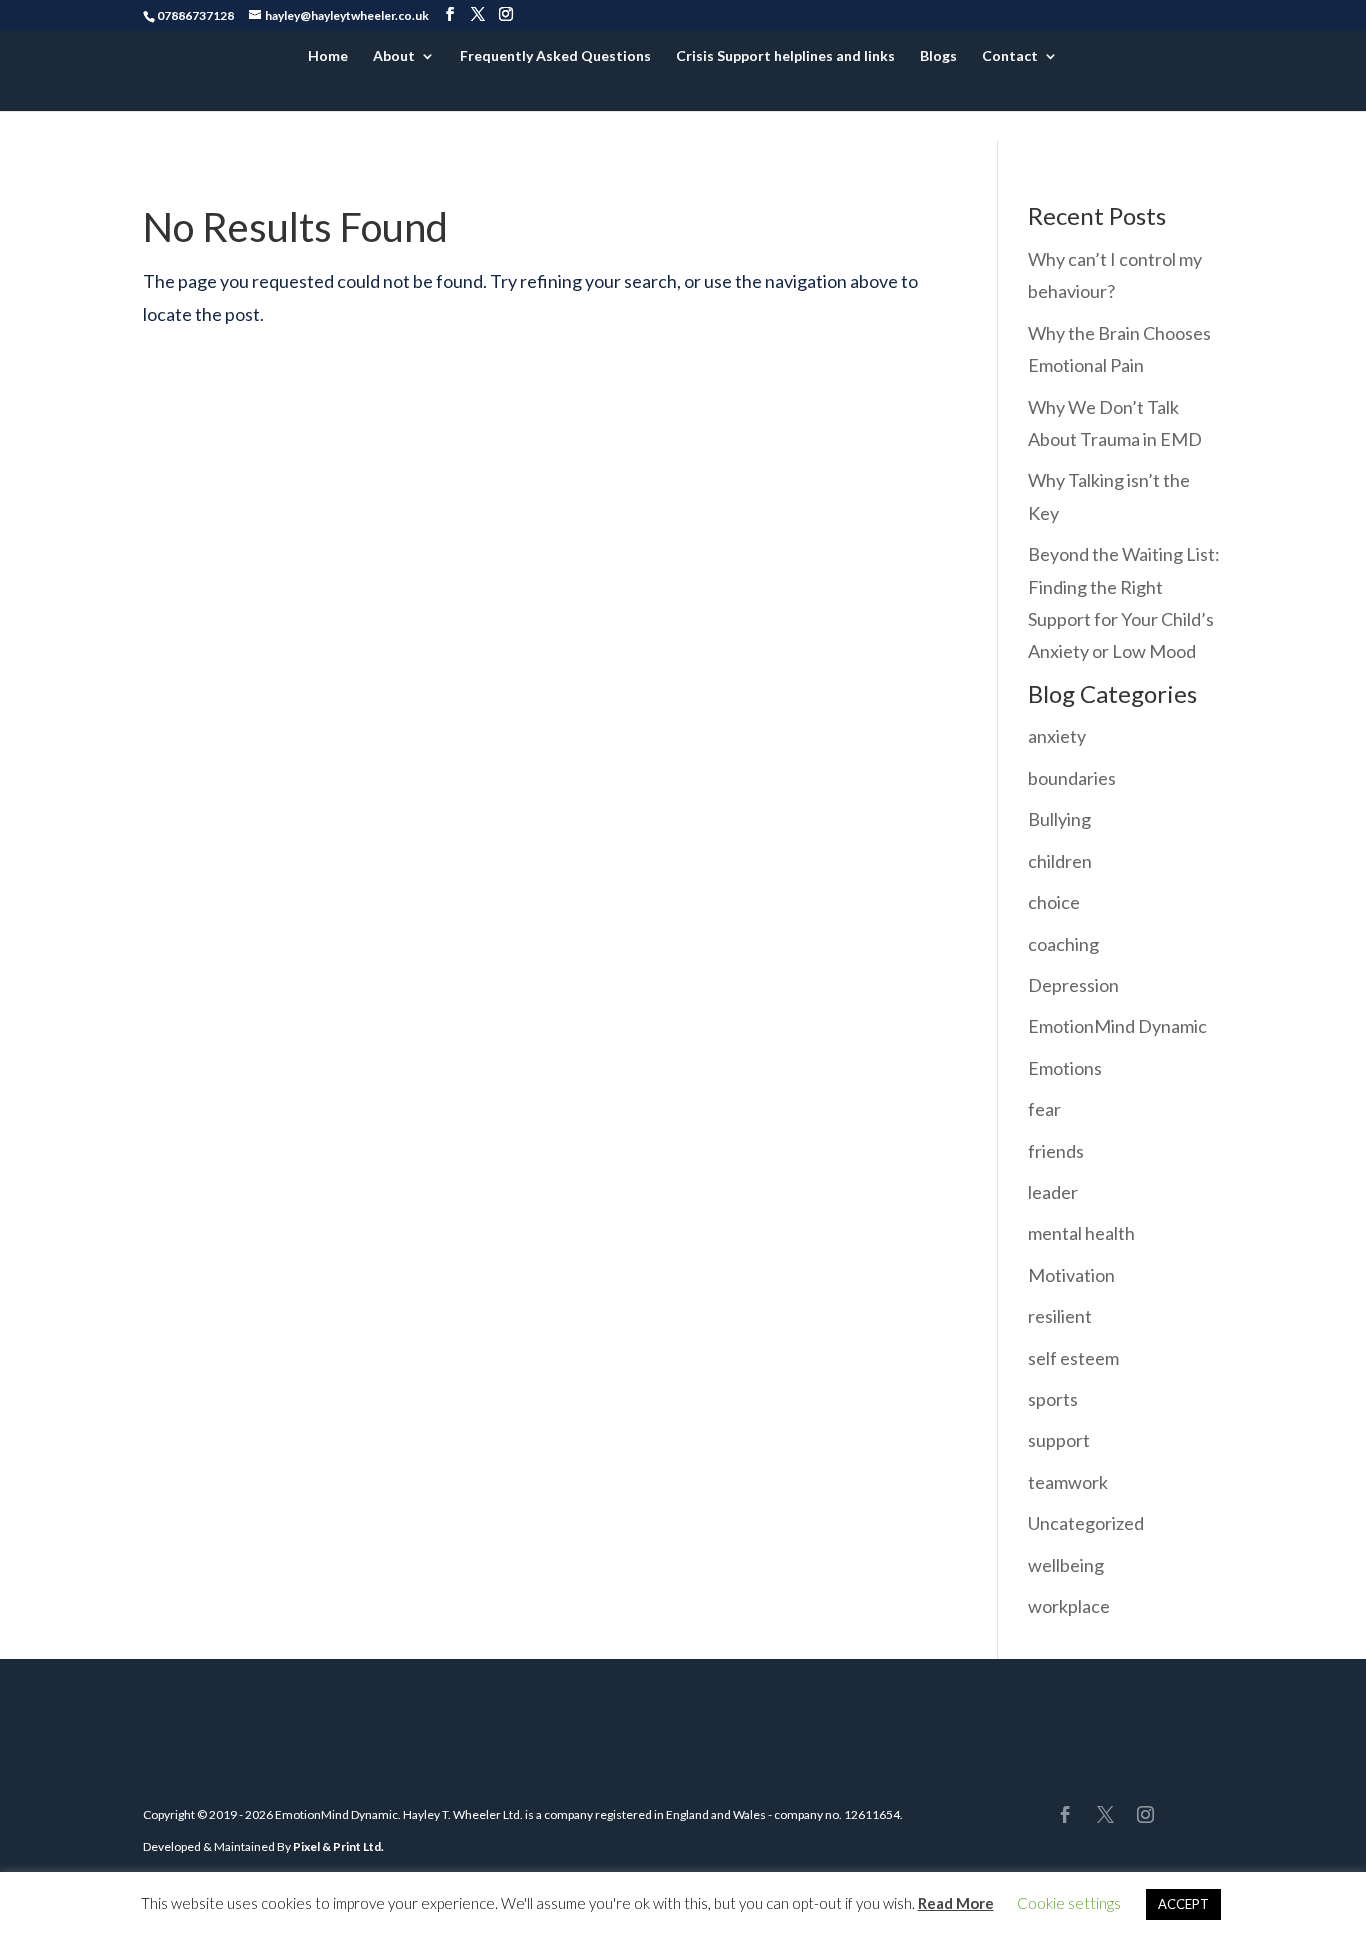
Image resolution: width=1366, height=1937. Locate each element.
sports (1053, 1399)
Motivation (1071, 1275)
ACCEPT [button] (1183, 1904)
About (394, 56)
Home (328, 56)
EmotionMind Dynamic (1117, 1026)
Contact (1010, 56)
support (1059, 1440)
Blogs (938, 56)
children (1060, 861)
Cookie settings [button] (1069, 1903)
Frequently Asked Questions (555, 56)
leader (1053, 1192)
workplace (1069, 1606)
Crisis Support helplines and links (785, 56)
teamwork (1068, 1482)
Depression (1073, 985)
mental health (1081, 1233)
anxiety (1057, 736)
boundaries (1072, 778)
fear (1044, 1109)
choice (1054, 902)
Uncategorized (1086, 1523)
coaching (1063, 944)
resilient (1060, 1316)
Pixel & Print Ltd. (338, 1846)
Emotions (1065, 1068)
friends (1056, 1151)
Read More (956, 1903)
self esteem (1073, 1358)
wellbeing (1066, 1565)
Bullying (1059, 819)
